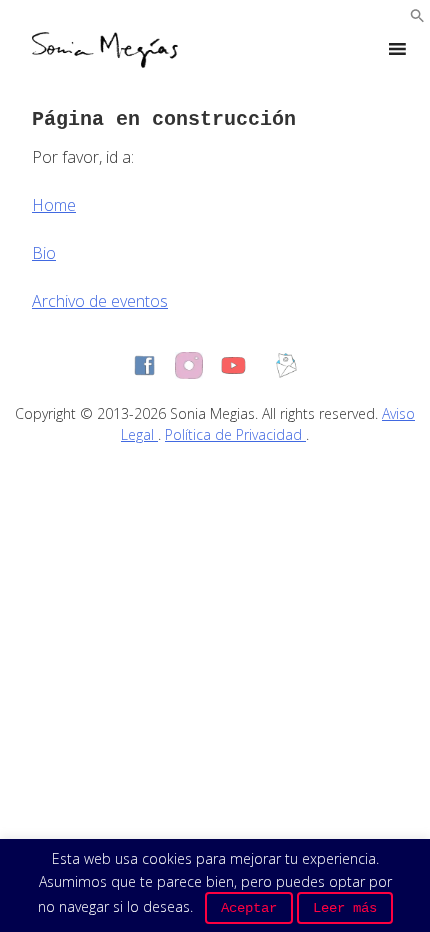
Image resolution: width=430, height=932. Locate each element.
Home (54, 205)
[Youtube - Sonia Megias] (233, 365)
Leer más (345, 908)
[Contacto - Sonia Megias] (286, 365)
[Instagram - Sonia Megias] (189, 366)
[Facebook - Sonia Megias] (144, 365)
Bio (44, 253)
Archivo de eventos (100, 301)
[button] (417, 17)
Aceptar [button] (249, 908)
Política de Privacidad (235, 434)
